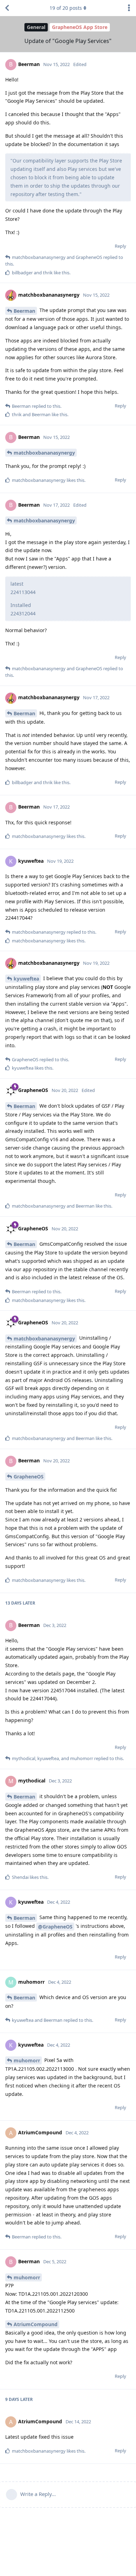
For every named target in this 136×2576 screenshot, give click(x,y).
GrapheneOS (29, 1477)
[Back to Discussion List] (7, 8)
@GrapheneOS (55, 1927)
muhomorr (27, 2060)
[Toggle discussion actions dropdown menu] (129, 8)
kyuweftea (26, 979)
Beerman (24, 311)
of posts (66, 8)
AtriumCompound (36, 2324)
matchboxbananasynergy (44, 453)
